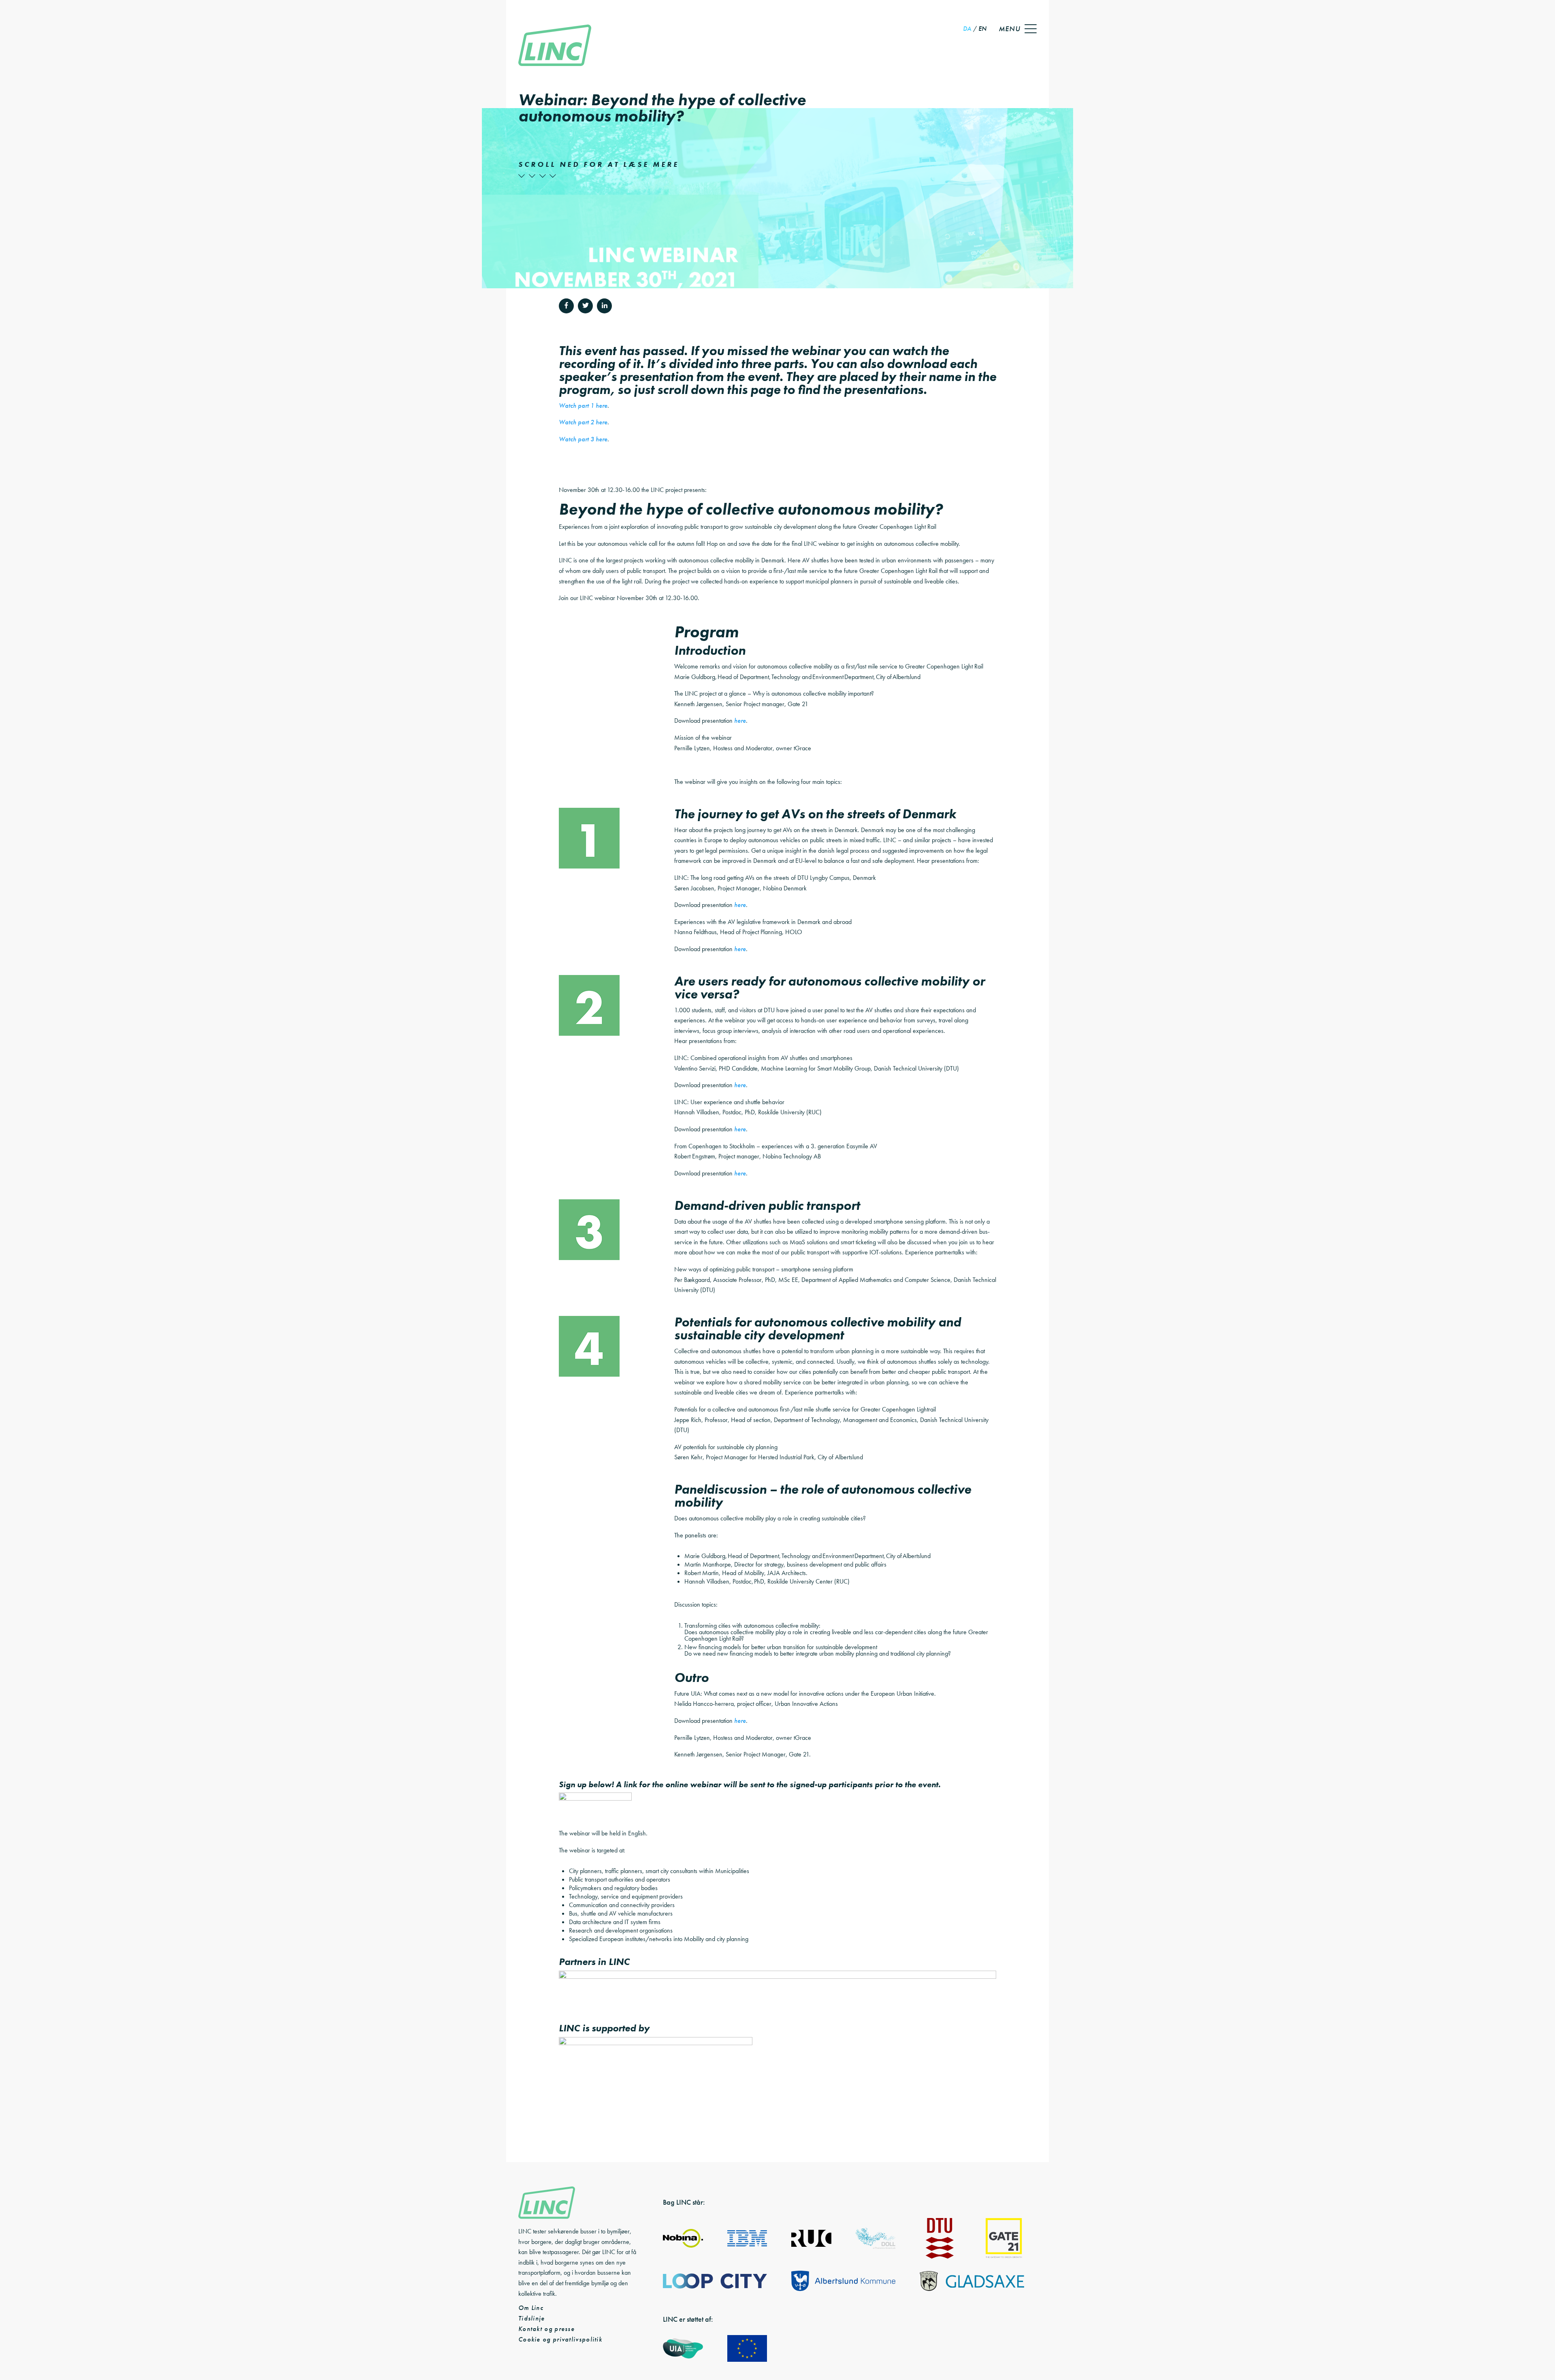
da (967, 29)
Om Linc (531, 2308)
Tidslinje (532, 2318)
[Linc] (555, 46)
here (740, 721)
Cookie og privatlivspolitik (560, 2339)
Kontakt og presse (546, 2329)
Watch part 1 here (583, 406)
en (982, 29)
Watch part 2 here (583, 422)
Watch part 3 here (583, 439)
